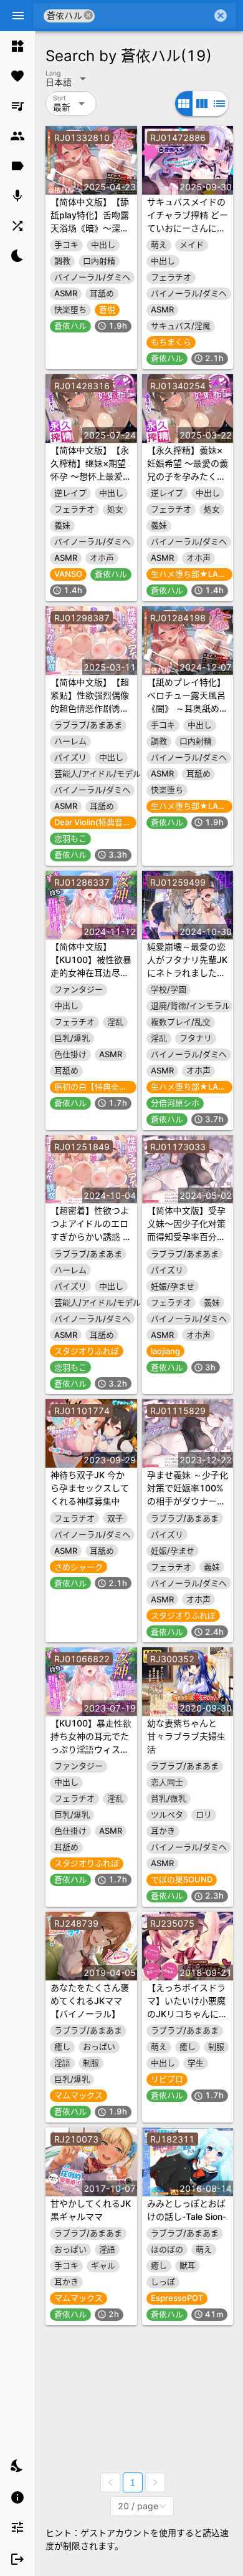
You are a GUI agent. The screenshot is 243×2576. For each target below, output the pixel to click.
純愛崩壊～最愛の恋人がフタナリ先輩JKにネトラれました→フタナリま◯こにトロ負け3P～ (187, 973)
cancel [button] (88, 15)
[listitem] (17, 46)
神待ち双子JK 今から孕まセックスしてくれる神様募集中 (90, 1488)
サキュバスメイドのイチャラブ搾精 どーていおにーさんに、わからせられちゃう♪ (188, 228)
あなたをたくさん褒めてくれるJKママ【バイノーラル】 (90, 2001)
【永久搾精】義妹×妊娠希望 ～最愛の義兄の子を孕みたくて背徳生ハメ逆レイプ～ (188, 476)
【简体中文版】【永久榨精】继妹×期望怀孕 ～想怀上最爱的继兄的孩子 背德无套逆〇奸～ (91, 476)
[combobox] (153, 16)
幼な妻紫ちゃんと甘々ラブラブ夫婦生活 (186, 1736)
